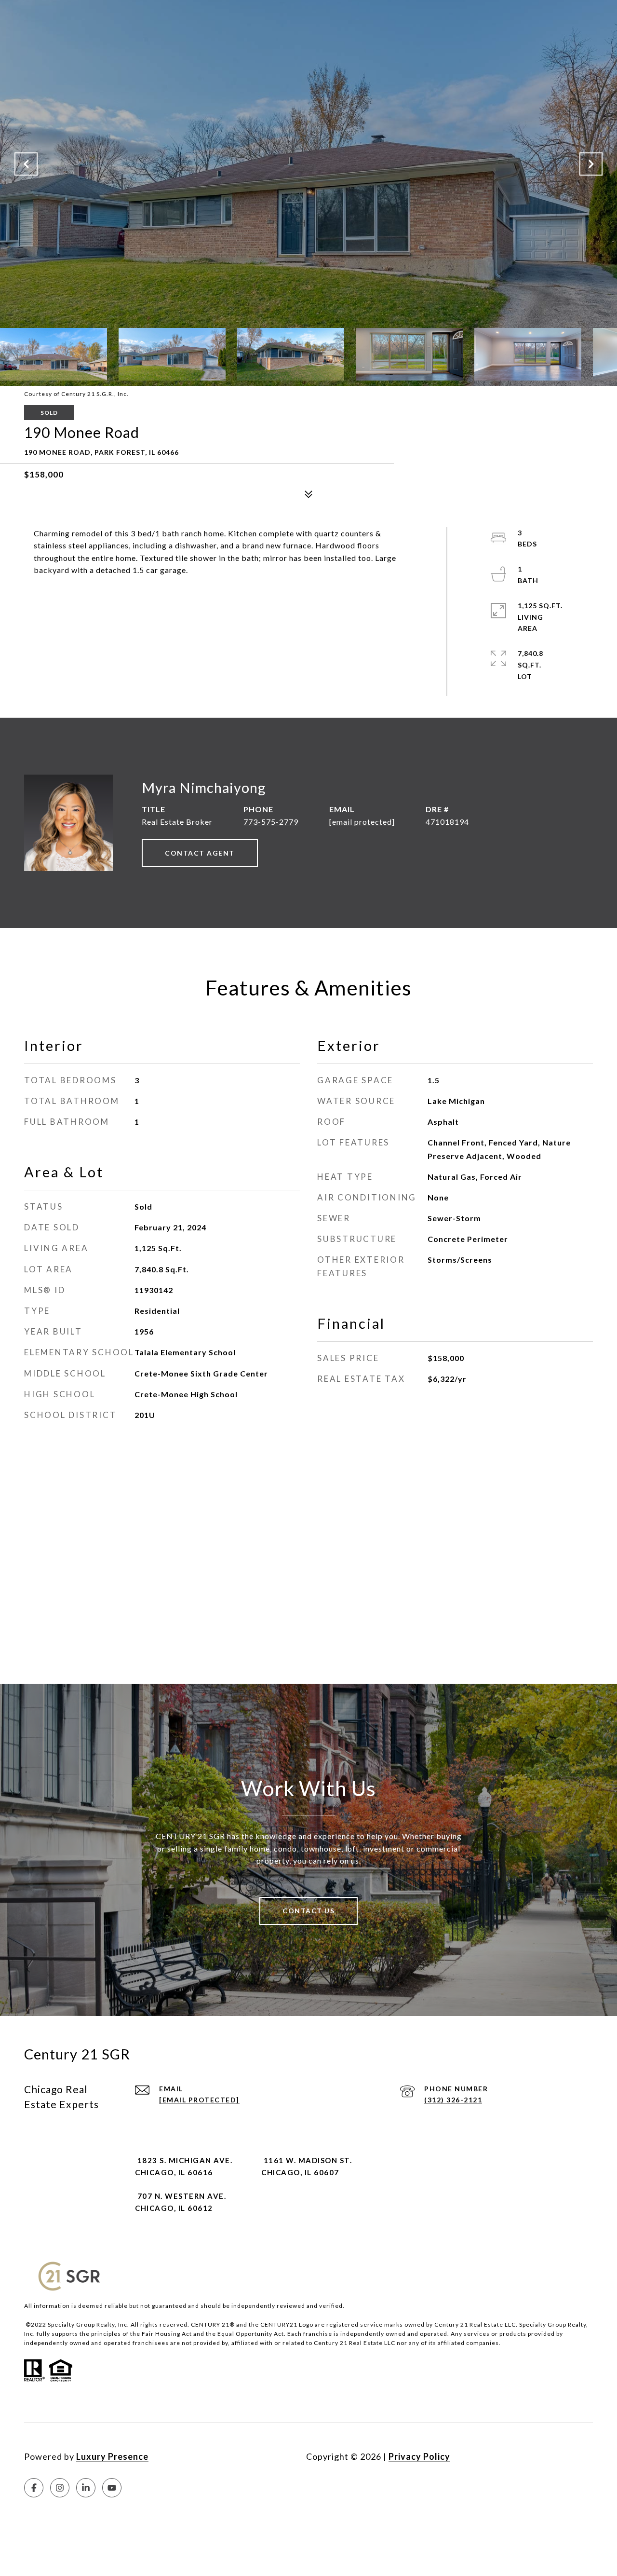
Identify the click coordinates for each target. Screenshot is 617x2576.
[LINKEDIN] (86, 2488)
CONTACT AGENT (200, 853)
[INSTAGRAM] (60, 2488)
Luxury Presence (112, 2456)
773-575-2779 (271, 822)
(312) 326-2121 (453, 2100)
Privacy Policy (419, 2456)
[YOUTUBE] (112, 2488)
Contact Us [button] (308, 1911)
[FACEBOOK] (34, 2488)
